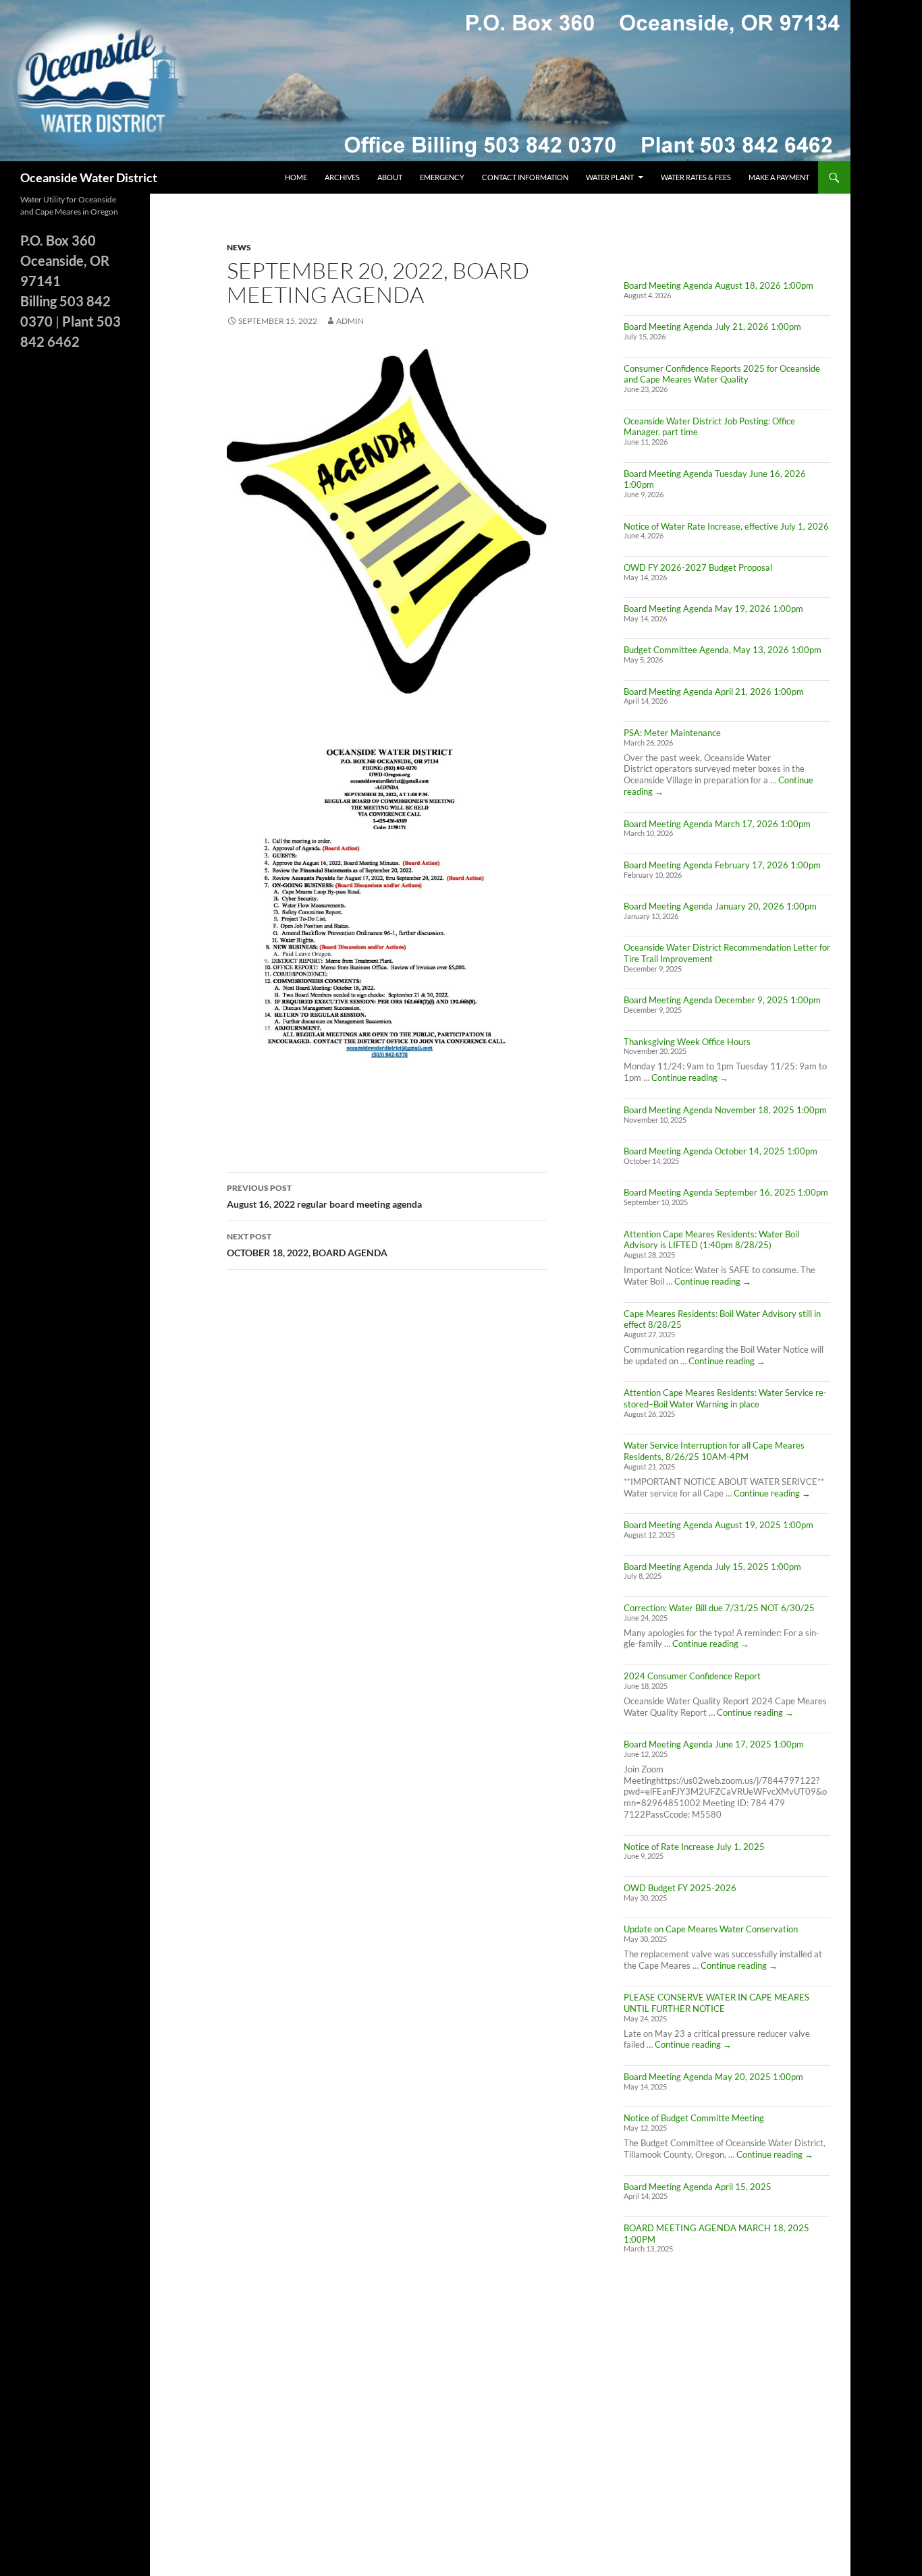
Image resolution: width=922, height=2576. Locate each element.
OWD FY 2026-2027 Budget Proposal (698, 567)
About (390, 177)
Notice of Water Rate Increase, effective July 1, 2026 (726, 526)
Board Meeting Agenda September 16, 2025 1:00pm (726, 1192)
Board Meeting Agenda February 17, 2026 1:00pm (722, 865)
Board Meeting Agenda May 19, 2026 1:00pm (713, 609)
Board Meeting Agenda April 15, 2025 (698, 2187)
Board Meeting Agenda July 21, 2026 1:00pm (712, 327)
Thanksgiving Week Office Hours (687, 1042)
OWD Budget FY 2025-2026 (680, 1888)
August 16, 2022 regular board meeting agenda (324, 1196)
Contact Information (525, 177)
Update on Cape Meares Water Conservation (711, 1929)
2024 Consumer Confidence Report (692, 1676)
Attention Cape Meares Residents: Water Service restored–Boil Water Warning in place (725, 1398)
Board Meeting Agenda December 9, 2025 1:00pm (722, 1000)
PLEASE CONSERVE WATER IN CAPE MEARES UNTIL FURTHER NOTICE (716, 2003)
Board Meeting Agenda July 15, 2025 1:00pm (712, 1567)
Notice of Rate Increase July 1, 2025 (694, 1847)
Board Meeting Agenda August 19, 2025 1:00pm (718, 1525)
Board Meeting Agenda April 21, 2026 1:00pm (714, 692)
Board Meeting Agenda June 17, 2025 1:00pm (714, 1744)
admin (350, 321)
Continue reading (690, 1077)
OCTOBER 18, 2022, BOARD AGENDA (307, 1245)
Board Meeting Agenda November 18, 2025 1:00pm (725, 1110)
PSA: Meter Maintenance (672, 733)
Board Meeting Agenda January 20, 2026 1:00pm (720, 906)
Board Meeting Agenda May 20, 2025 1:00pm (713, 2077)
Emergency (442, 177)
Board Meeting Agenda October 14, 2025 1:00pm (721, 1151)
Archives (342, 177)
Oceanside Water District (89, 177)
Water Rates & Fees (696, 177)
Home (296, 177)
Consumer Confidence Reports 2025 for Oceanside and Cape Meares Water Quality (722, 374)
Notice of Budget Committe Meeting (694, 2118)
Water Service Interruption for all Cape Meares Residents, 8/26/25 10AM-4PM (714, 1451)
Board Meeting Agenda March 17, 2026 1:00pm (717, 824)
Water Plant (610, 177)
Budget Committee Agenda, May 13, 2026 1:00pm (723, 650)
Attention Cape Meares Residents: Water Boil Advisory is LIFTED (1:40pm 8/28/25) (711, 1240)
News (239, 247)
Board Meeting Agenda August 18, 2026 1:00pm (718, 285)
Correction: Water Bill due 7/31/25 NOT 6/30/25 (719, 1608)
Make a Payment (779, 177)
